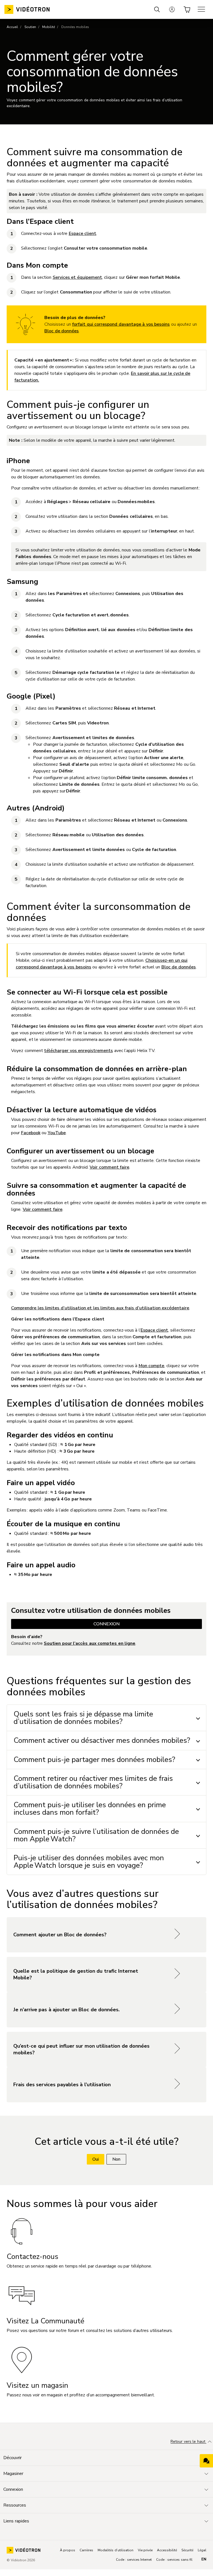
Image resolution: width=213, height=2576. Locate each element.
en (204, 2559)
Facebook (31, 1133)
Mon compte (152, 1366)
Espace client (83, 234)
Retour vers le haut (188, 2442)
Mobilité (49, 27)
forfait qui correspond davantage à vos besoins (121, 324)
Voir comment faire (109, 1167)
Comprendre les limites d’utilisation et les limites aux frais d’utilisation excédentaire (100, 1308)
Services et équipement (77, 277)
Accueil (12, 27)
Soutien (30, 27)
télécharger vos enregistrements (78, 1051)
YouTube (57, 1133)
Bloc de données (62, 331)
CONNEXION (106, 1624)
